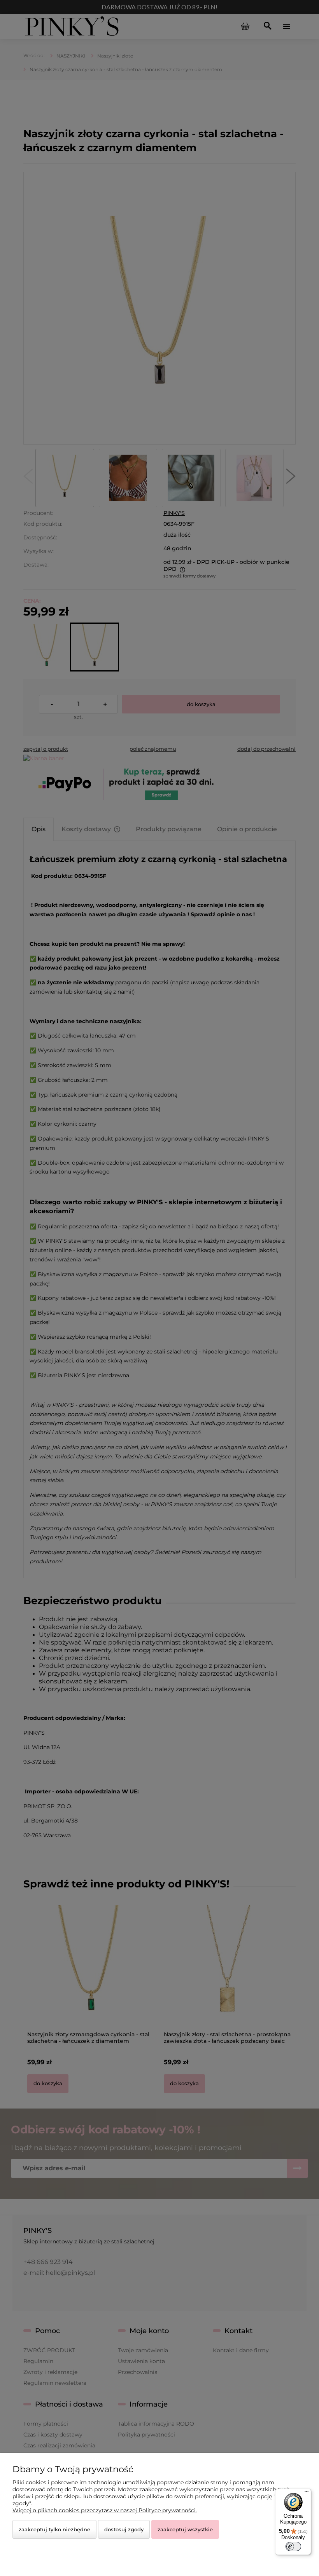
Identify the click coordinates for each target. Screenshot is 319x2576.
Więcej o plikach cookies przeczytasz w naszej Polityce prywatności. (105, 2510)
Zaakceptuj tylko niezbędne (54, 2529)
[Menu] (307, 2493)
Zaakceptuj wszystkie (185, 2529)
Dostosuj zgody (124, 2529)
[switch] (293, 2546)
